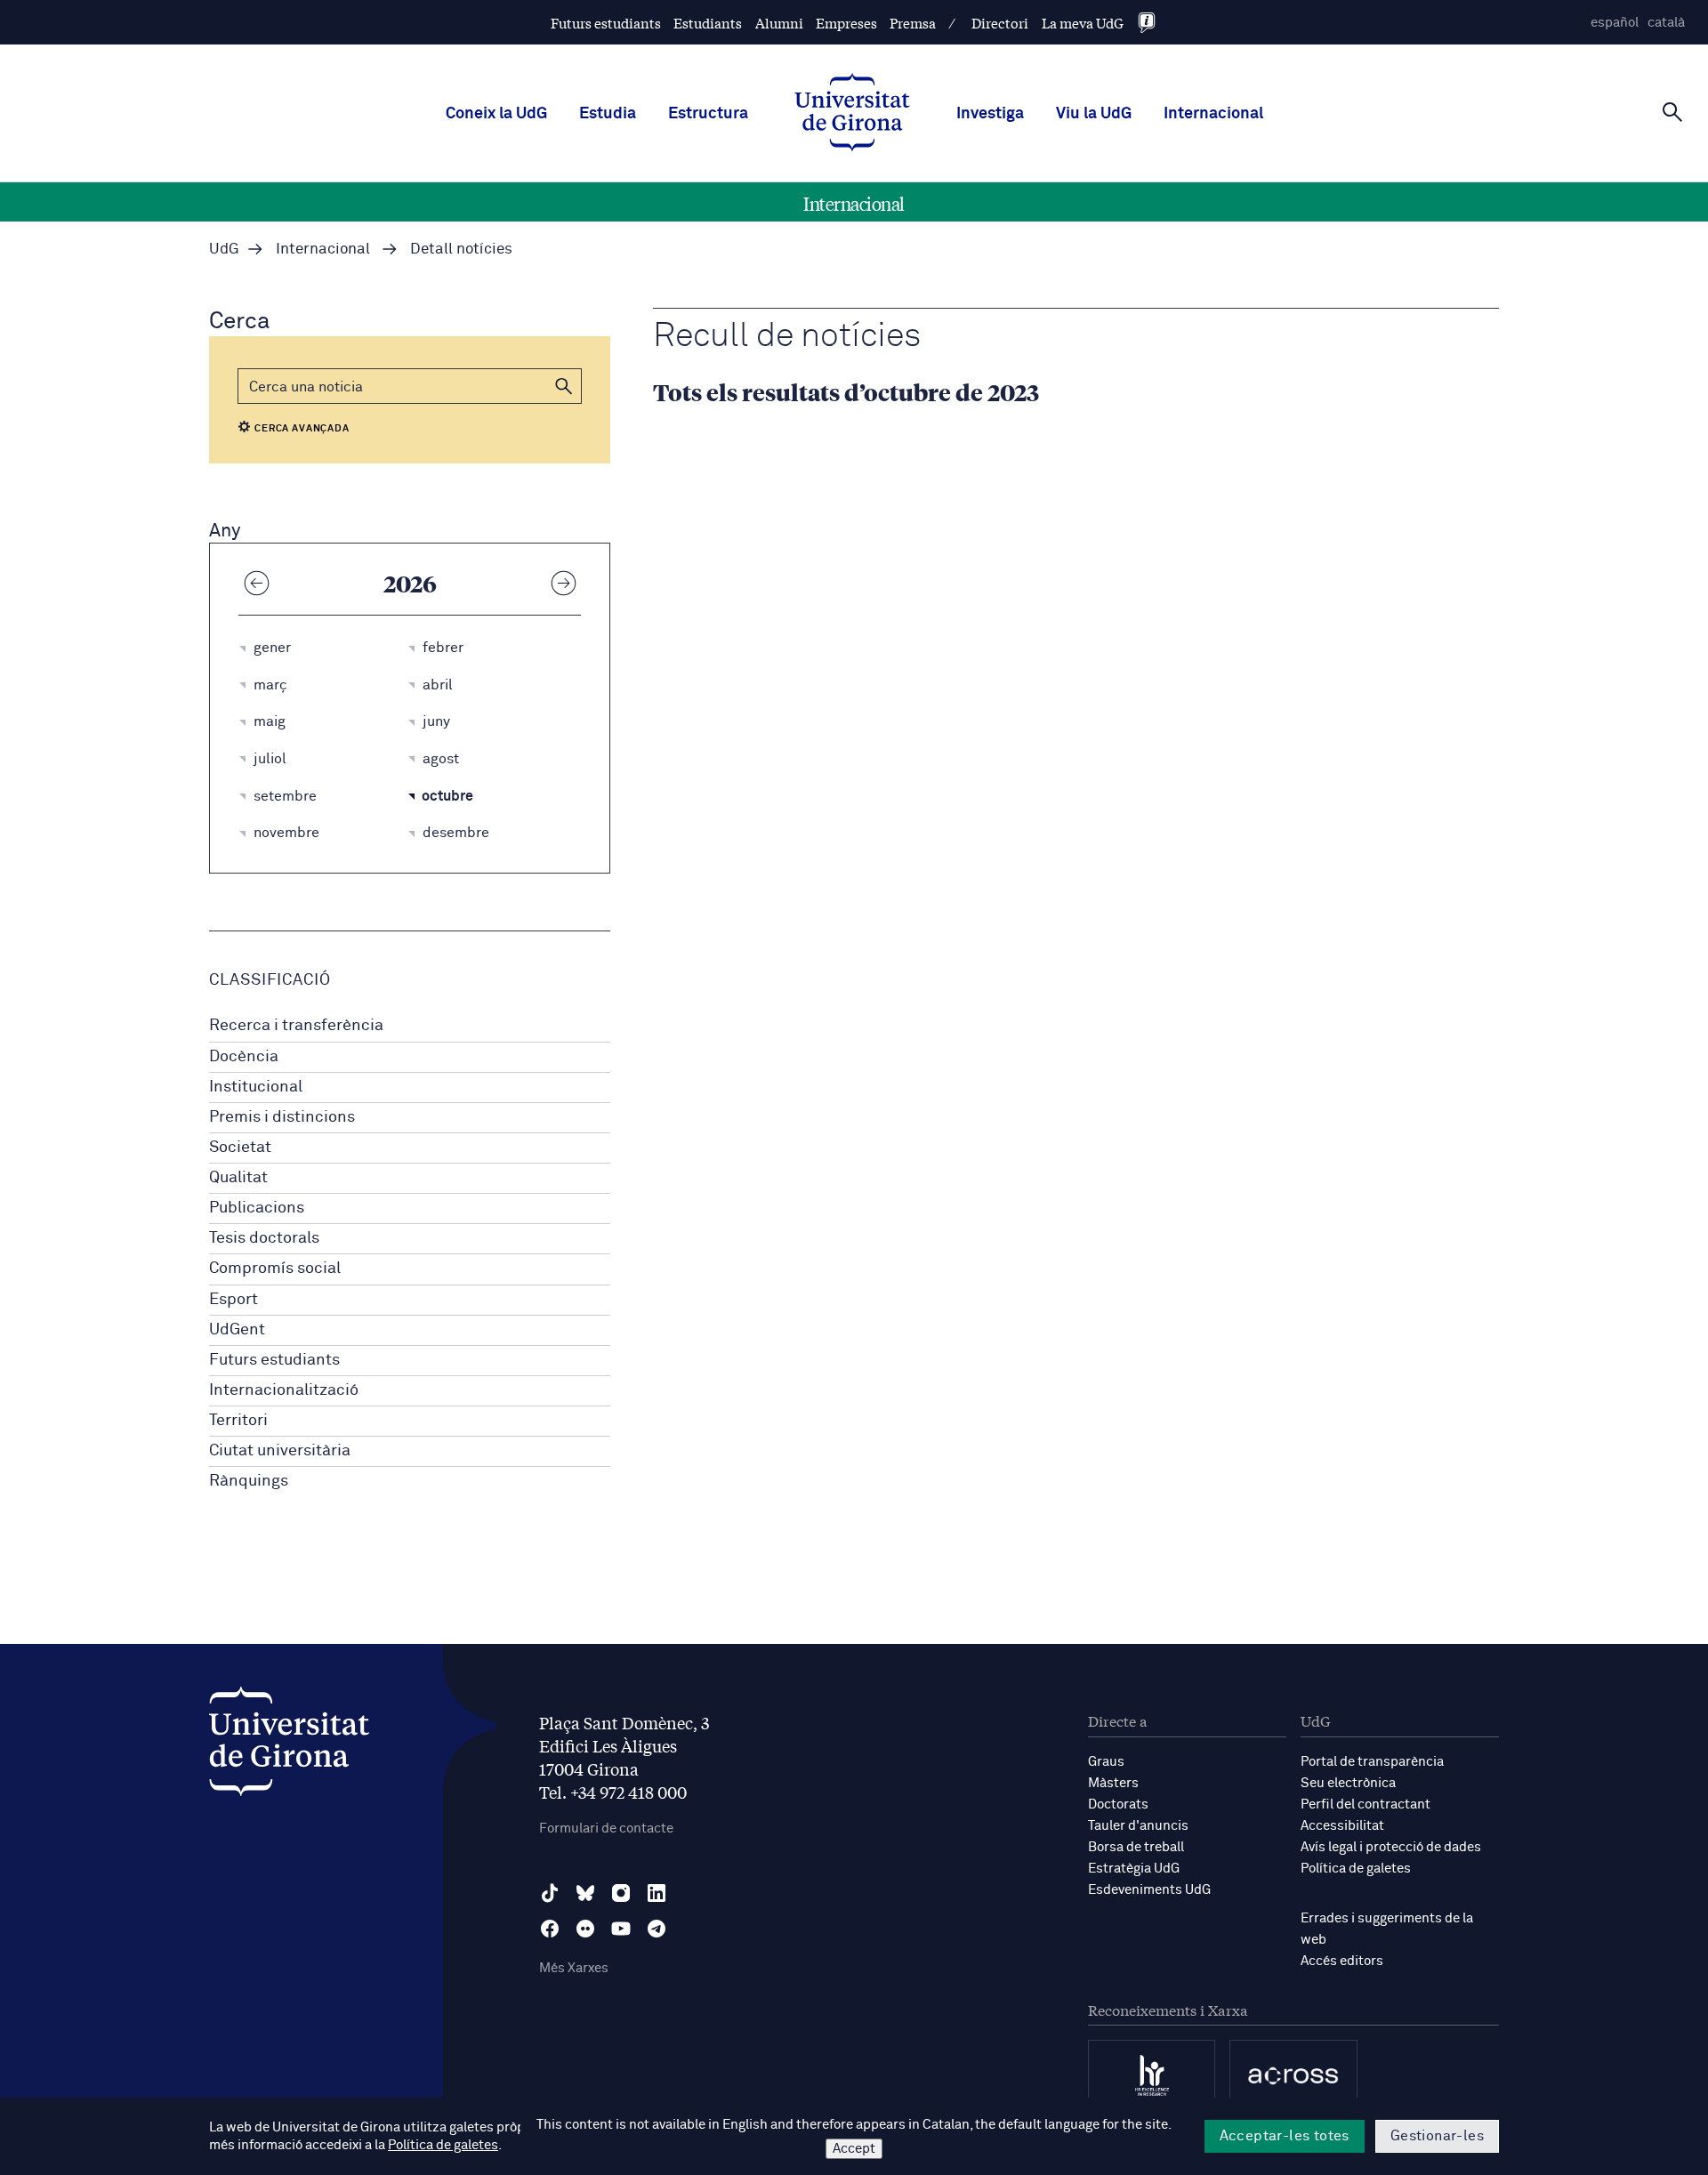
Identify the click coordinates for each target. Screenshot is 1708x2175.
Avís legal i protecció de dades (1391, 1847)
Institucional (256, 1087)
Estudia (608, 114)
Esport (234, 1300)
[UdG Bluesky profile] (585, 1893)
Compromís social (275, 1269)
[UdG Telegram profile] (657, 1929)
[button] (564, 386)
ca (1666, 23)
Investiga (990, 114)
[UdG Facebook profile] (550, 1929)
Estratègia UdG (1134, 1869)
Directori (1000, 23)
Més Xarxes (574, 1968)
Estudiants (708, 23)
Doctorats (1118, 1804)
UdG (224, 250)
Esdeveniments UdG (1149, 1890)
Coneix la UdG (496, 114)
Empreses (846, 23)
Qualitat (238, 1178)
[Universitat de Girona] (289, 1746)
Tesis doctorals (264, 1238)
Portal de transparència (1372, 1762)
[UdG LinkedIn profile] (657, 1893)
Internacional (1213, 114)
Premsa (913, 23)
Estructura (708, 114)
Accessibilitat (1342, 1826)
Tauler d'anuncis (1138, 1826)
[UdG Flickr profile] (585, 1929)
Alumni (779, 23)
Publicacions (257, 1208)
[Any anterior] (256, 583)
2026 (410, 583)
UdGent (237, 1330)
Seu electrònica (1348, 1783)
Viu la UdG (1094, 114)
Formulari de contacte (606, 1829)
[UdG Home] (852, 114)
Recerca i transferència (296, 1026)
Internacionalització (284, 1390)
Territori (238, 1421)
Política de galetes (1356, 1869)
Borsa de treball (1136, 1847)
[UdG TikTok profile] (550, 1893)
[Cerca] (1672, 112)
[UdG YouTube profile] (621, 1929)
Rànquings (249, 1481)
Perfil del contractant (1366, 1804)
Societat (240, 1148)
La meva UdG (1083, 23)
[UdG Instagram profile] (621, 1893)
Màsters (1113, 1783)
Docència (244, 1057)
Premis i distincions (282, 1117)
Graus (1106, 1762)
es (1615, 23)
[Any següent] (563, 583)
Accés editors (1342, 1961)
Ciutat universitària (280, 1451)
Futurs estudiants (606, 23)
